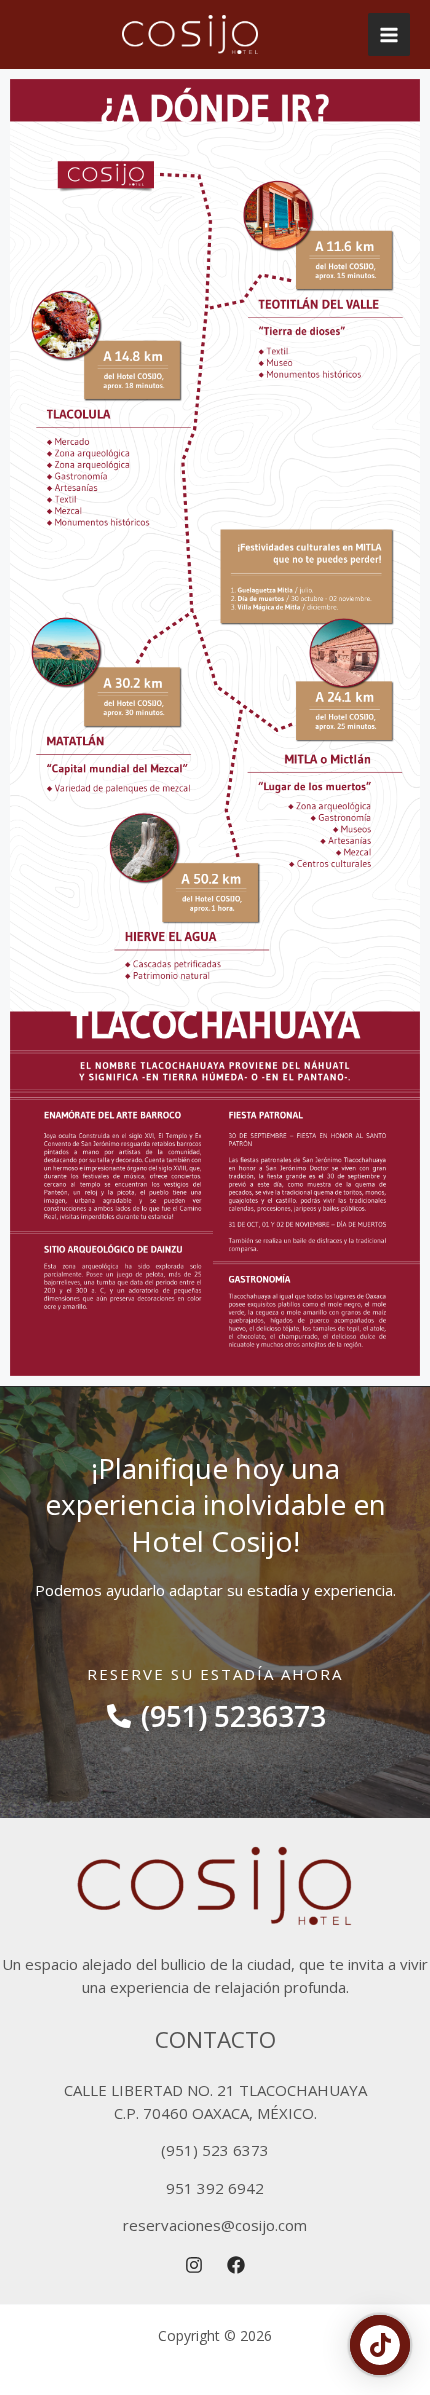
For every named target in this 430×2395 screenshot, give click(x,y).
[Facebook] (236, 2265)
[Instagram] (194, 2265)
